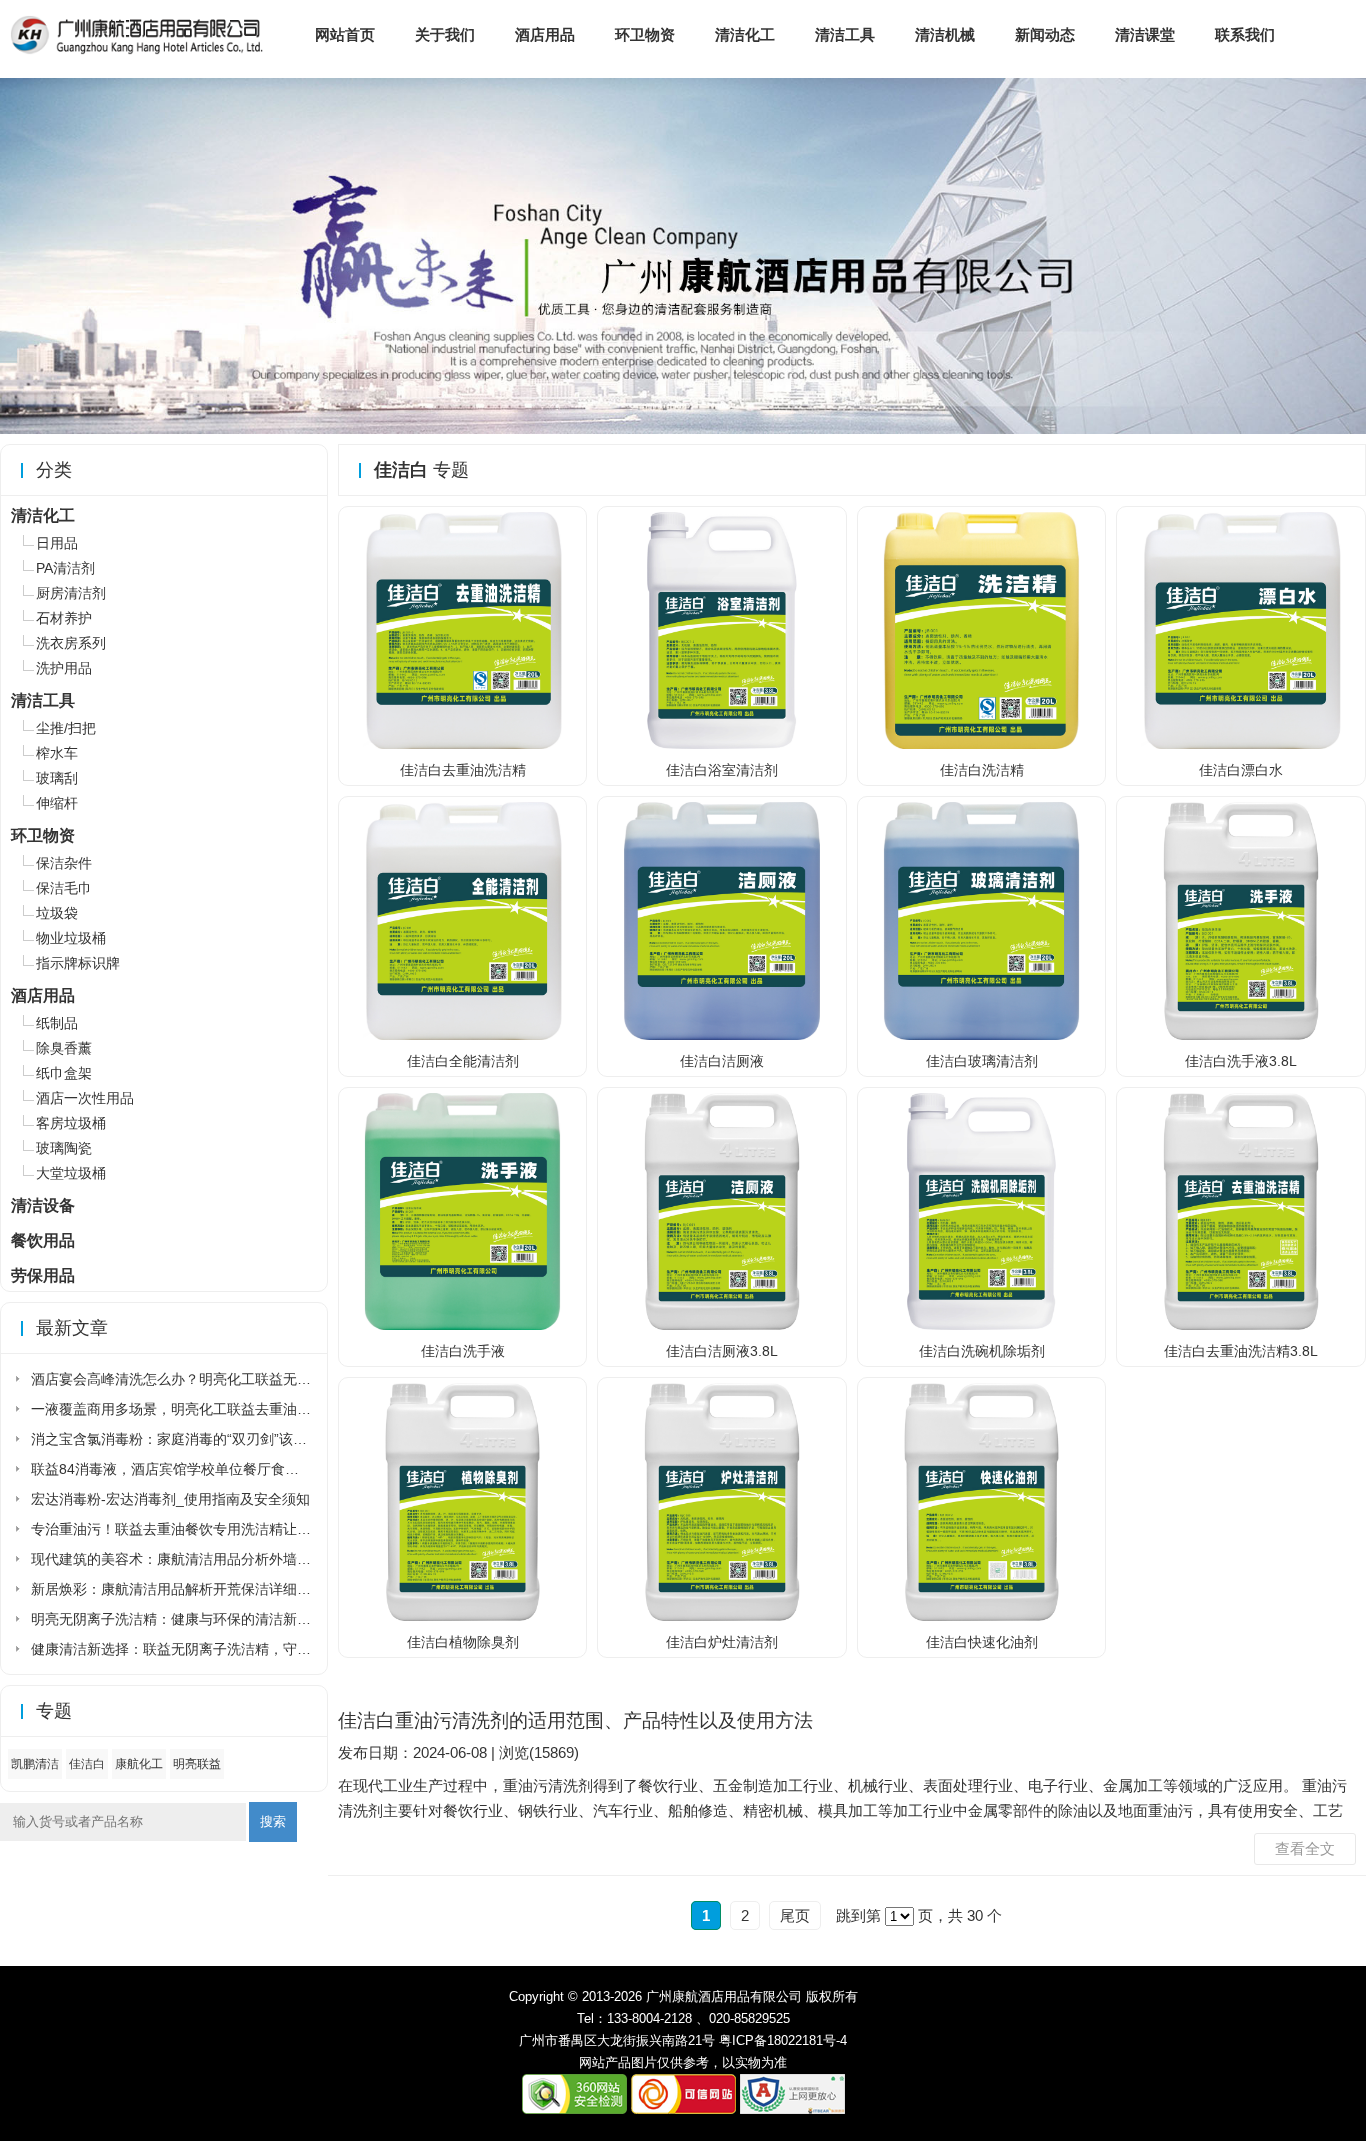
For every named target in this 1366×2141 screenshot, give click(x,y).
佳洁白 (87, 1764)
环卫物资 (645, 34)
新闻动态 (1045, 34)
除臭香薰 (64, 1048)
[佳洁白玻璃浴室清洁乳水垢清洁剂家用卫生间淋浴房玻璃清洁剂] (982, 1036)
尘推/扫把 (66, 728)
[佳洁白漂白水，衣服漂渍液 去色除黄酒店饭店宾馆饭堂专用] (1241, 745)
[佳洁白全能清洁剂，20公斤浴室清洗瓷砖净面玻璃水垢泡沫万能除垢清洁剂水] (463, 1036)
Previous (19, 248)
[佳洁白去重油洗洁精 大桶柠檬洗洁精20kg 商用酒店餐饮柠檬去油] (1241, 1326)
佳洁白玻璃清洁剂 (982, 1061)
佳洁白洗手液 (463, 1351)
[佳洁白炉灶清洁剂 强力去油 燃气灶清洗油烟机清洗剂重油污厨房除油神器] (722, 1617)
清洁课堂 (1145, 34)
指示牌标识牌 (78, 963)
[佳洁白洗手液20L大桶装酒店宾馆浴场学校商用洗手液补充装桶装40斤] (463, 1326)
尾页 (795, 1915)
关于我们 (445, 34)
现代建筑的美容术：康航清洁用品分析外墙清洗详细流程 (206, 1559)
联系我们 (1245, 34)
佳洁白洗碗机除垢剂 (982, 1351)
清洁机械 (945, 34)
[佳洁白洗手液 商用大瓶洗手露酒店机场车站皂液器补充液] (1241, 1036)
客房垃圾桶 (71, 1123)
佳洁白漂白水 (1241, 770)
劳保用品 (43, 1275)
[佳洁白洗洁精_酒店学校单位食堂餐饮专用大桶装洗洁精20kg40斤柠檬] (982, 745)
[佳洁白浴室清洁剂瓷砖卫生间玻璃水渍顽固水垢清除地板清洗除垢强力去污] (722, 745)
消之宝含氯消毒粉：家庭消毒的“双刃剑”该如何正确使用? (208, 1439)
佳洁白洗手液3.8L (1241, 1061)
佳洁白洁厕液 (722, 1061)
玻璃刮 (57, 778)
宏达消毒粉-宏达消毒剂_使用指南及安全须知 (170, 1499)
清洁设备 (43, 1205)
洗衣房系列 (71, 643)
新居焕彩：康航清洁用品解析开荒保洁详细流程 (178, 1589)
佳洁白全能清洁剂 (463, 1061)
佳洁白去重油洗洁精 (463, 770)
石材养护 (64, 618)
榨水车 (57, 753)
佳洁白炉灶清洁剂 (722, 1642)
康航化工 (139, 1764)
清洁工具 (845, 34)
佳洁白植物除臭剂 (463, 1642)
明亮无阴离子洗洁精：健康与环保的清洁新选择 (178, 1619)
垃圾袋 (57, 913)
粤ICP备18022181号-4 (783, 2040)
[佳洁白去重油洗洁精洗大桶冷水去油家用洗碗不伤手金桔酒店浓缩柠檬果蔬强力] (463, 745)
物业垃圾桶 (71, 938)
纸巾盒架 (64, 1073)
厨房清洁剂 (71, 593)
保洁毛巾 (64, 888)
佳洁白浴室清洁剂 (722, 770)
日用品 (57, 543)
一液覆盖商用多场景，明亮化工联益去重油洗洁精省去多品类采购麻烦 (248, 1409)
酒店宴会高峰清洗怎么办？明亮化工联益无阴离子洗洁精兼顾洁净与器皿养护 (269, 1379)
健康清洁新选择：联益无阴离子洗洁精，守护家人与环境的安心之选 (241, 1649)
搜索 (273, 1821)
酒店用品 (545, 34)
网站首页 (345, 34)
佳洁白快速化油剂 (982, 1642)
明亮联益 (197, 1764)
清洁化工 (745, 34)
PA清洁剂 (65, 568)
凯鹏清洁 (35, 1764)
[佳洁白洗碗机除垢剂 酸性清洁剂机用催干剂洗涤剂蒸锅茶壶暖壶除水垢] (982, 1326)
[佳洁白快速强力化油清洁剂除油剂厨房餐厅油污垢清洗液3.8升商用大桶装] (982, 1617)
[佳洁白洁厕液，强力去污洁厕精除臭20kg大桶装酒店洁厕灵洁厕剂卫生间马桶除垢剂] (722, 1036)
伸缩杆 (57, 803)
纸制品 (57, 1023)
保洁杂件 (64, 863)
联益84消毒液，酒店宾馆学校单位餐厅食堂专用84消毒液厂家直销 (236, 1469)
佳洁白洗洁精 (982, 770)
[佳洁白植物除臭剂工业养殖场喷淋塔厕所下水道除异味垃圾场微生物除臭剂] (463, 1617)
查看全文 (1305, 1848)
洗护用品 (64, 668)
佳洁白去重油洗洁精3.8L (1241, 1351)
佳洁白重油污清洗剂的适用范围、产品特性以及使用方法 (575, 1720)
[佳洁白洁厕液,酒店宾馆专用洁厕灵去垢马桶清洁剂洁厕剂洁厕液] (722, 1326)
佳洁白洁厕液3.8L (722, 1351)
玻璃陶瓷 (64, 1148)
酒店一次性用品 (85, 1098)
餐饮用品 (43, 1240)
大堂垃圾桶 (71, 1173)
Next (1347, 248)
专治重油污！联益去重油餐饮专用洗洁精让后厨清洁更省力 (213, 1529)
